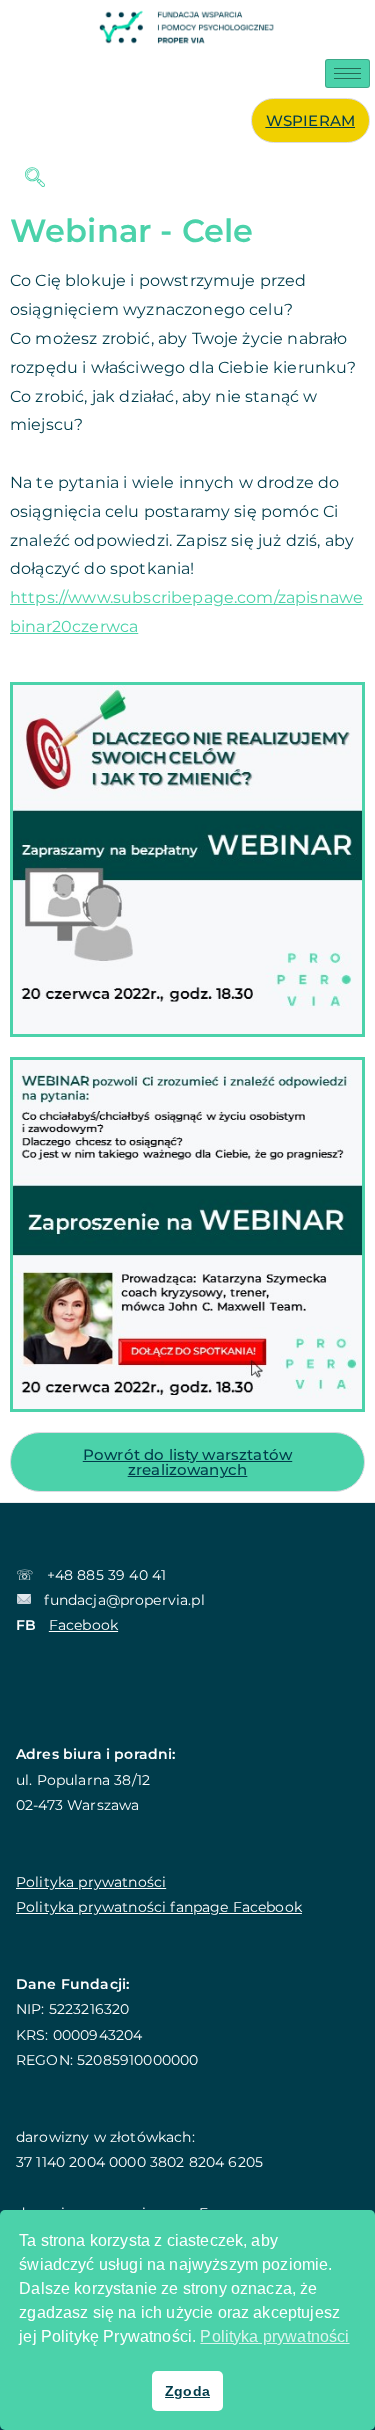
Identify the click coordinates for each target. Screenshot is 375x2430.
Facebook (83, 1625)
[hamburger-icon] (347, 73)
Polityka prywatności (91, 1882)
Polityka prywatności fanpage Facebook (159, 1907)
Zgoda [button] (187, 2391)
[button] (25, 179)
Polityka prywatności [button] (274, 2336)
